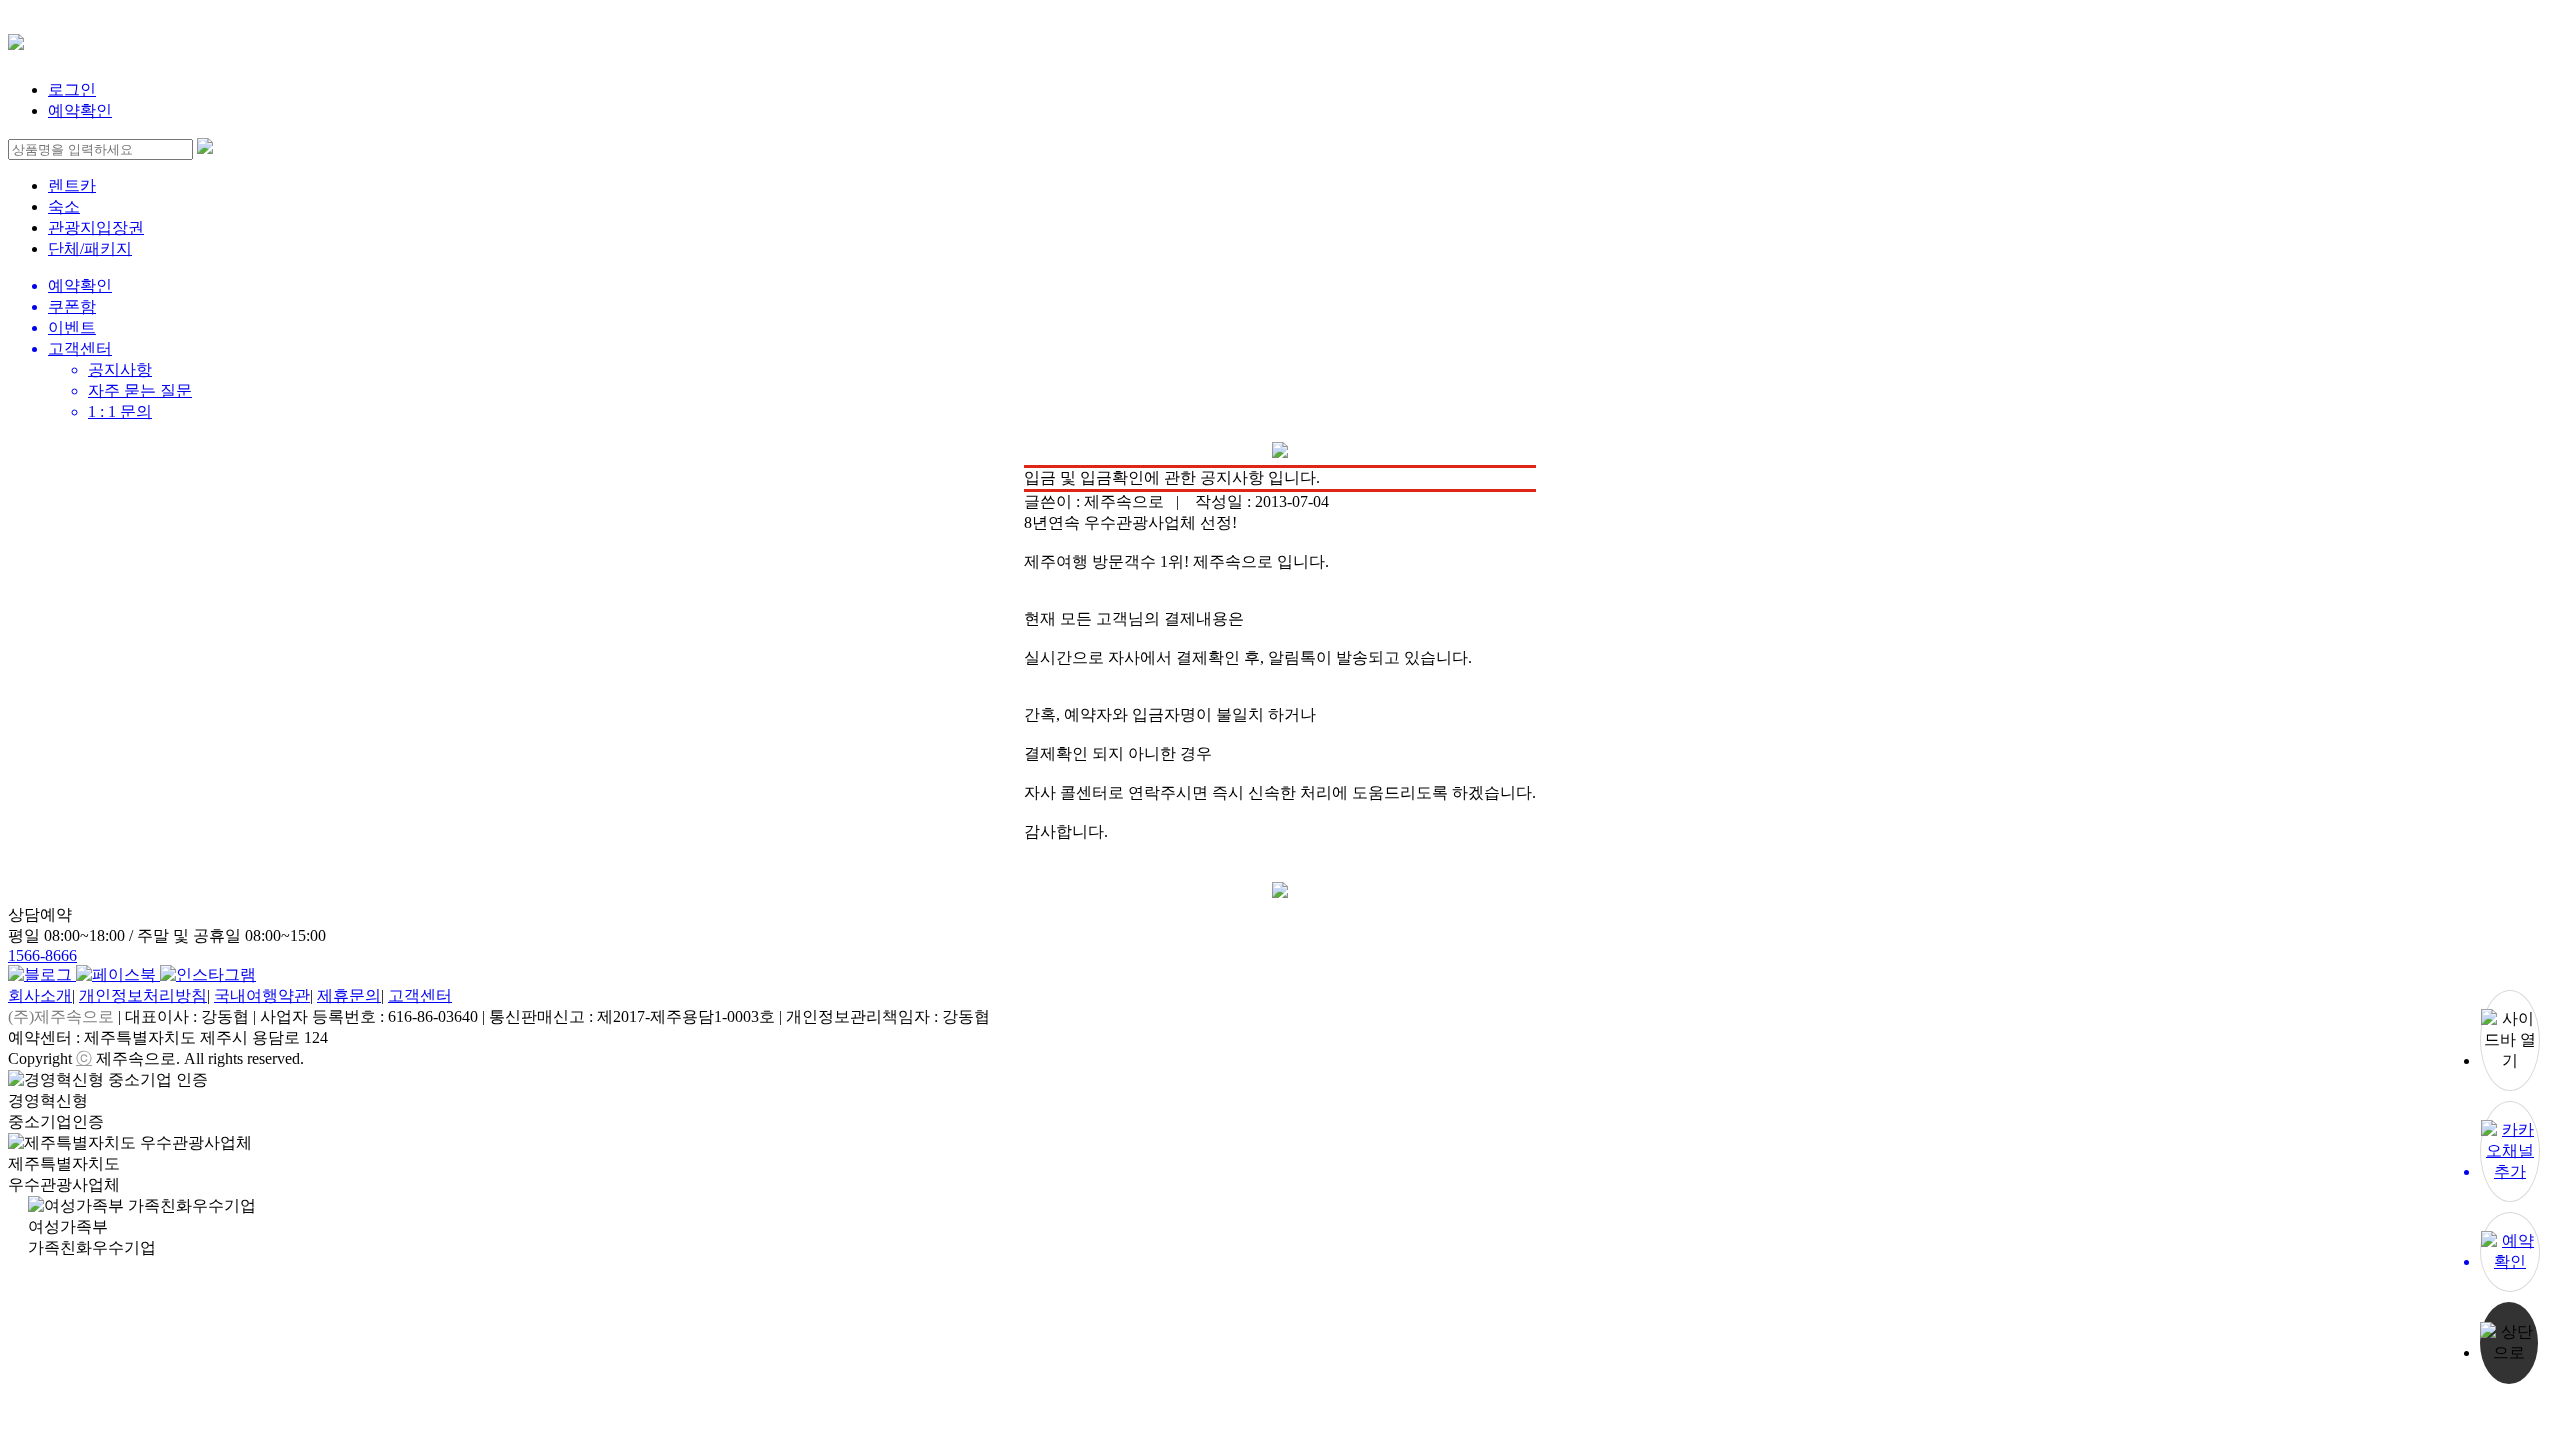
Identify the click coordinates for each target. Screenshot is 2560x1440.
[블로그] (42, 974)
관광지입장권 (96, 227)
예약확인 (80, 110)
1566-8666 (42, 955)
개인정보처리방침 (143, 995)
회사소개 (40, 995)
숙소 (64, 206)
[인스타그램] (208, 974)
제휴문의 (349, 995)
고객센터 (420, 995)
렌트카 (72, 185)
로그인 (72, 89)
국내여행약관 (262, 995)
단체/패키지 (90, 248)
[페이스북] (118, 974)
